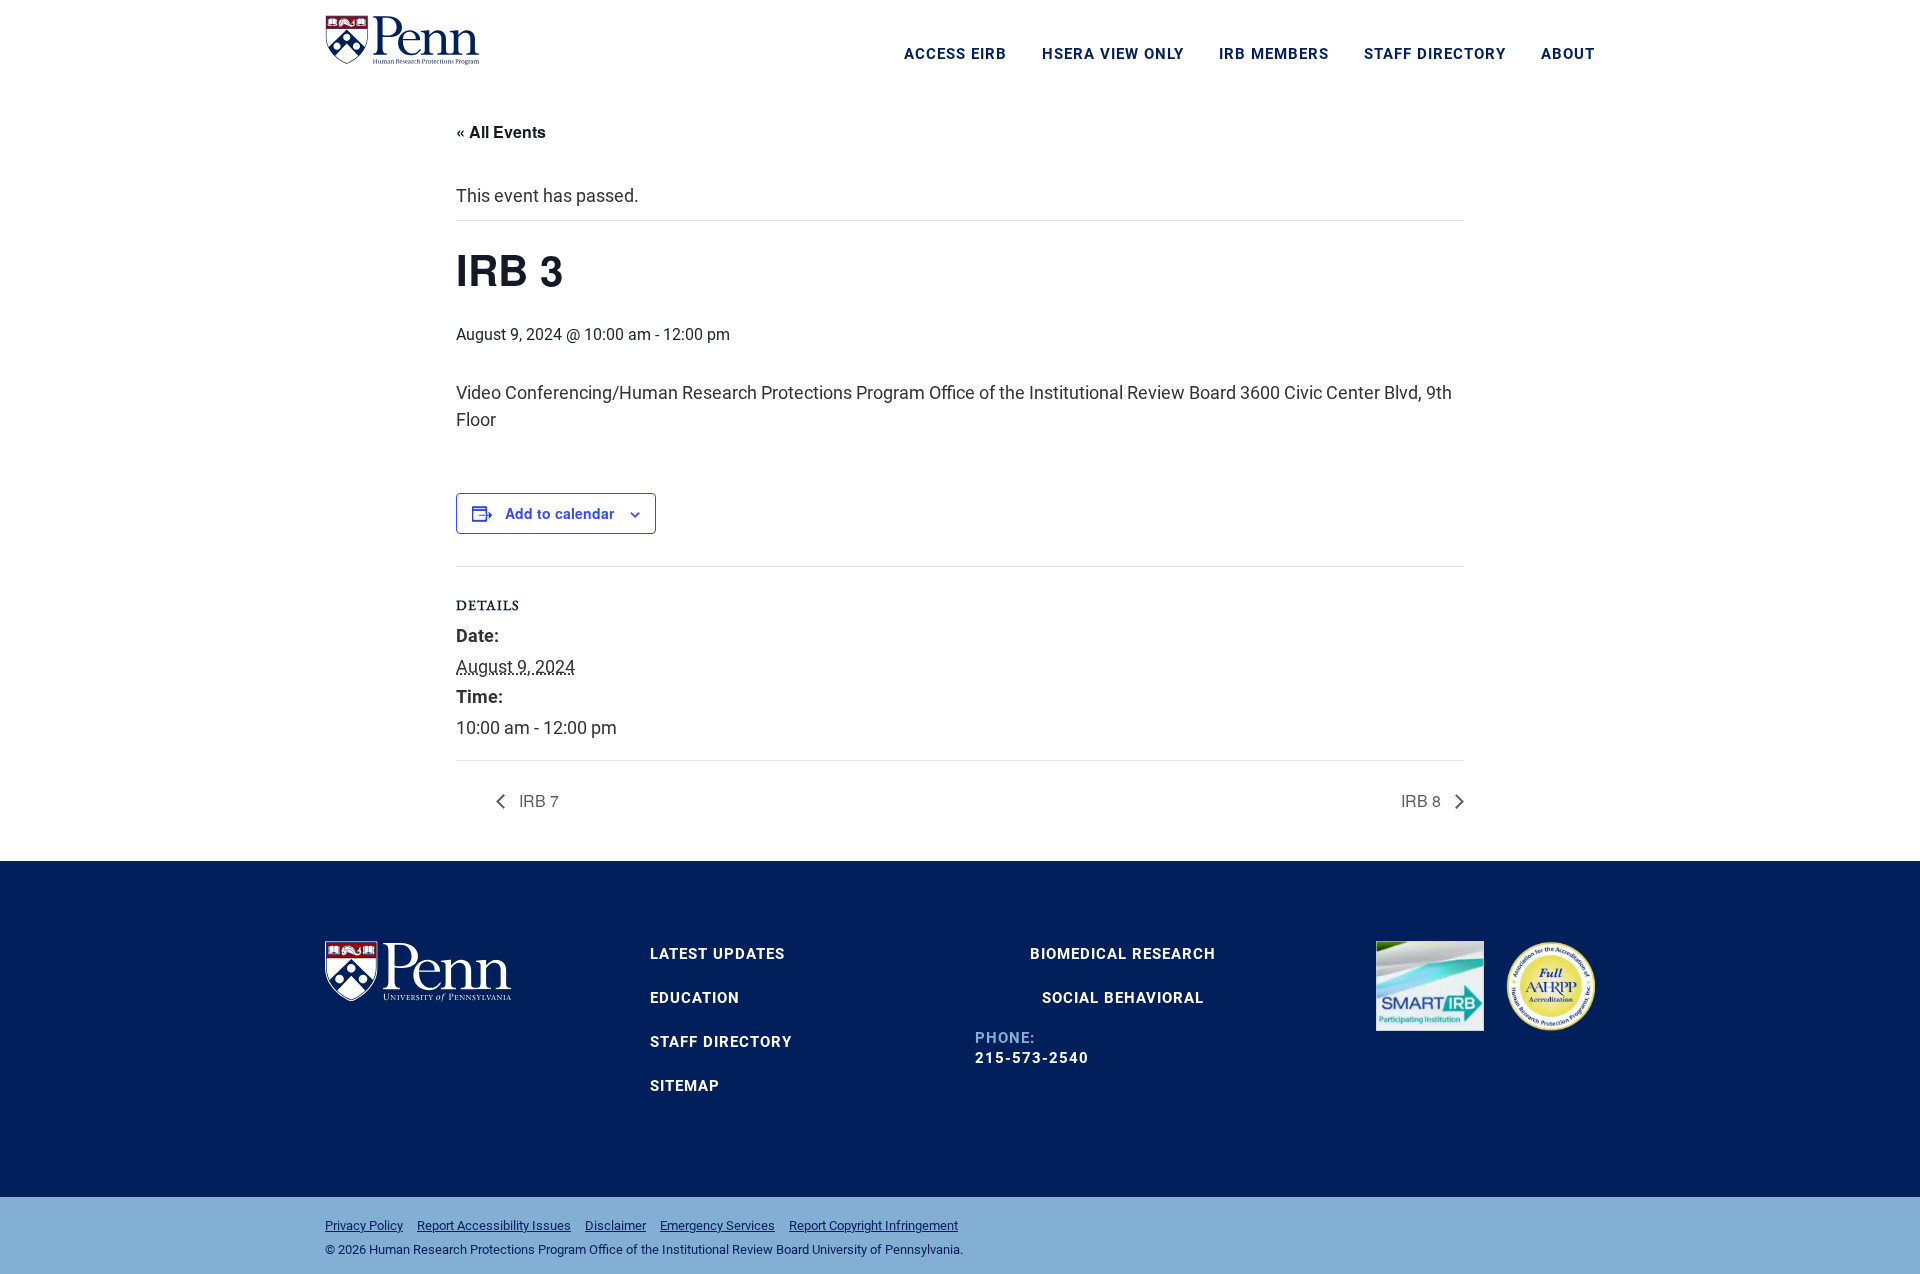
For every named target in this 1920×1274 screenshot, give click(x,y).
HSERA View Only (1113, 54)
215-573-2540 (1032, 1058)
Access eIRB (955, 54)
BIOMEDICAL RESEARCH (1123, 954)
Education (695, 998)
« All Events (501, 131)
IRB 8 (1423, 800)
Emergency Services (717, 1225)
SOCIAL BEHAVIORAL (1123, 998)
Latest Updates (717, 954)
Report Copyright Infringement (873, 1225)
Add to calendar (559, 513)
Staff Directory (1435, 54)
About (1568, 54)
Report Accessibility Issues (494, 1225)
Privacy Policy (364, 1225)
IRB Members (1274, 54)
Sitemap (685, 1086)
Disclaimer (615, 1225)
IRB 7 (537, 800)
